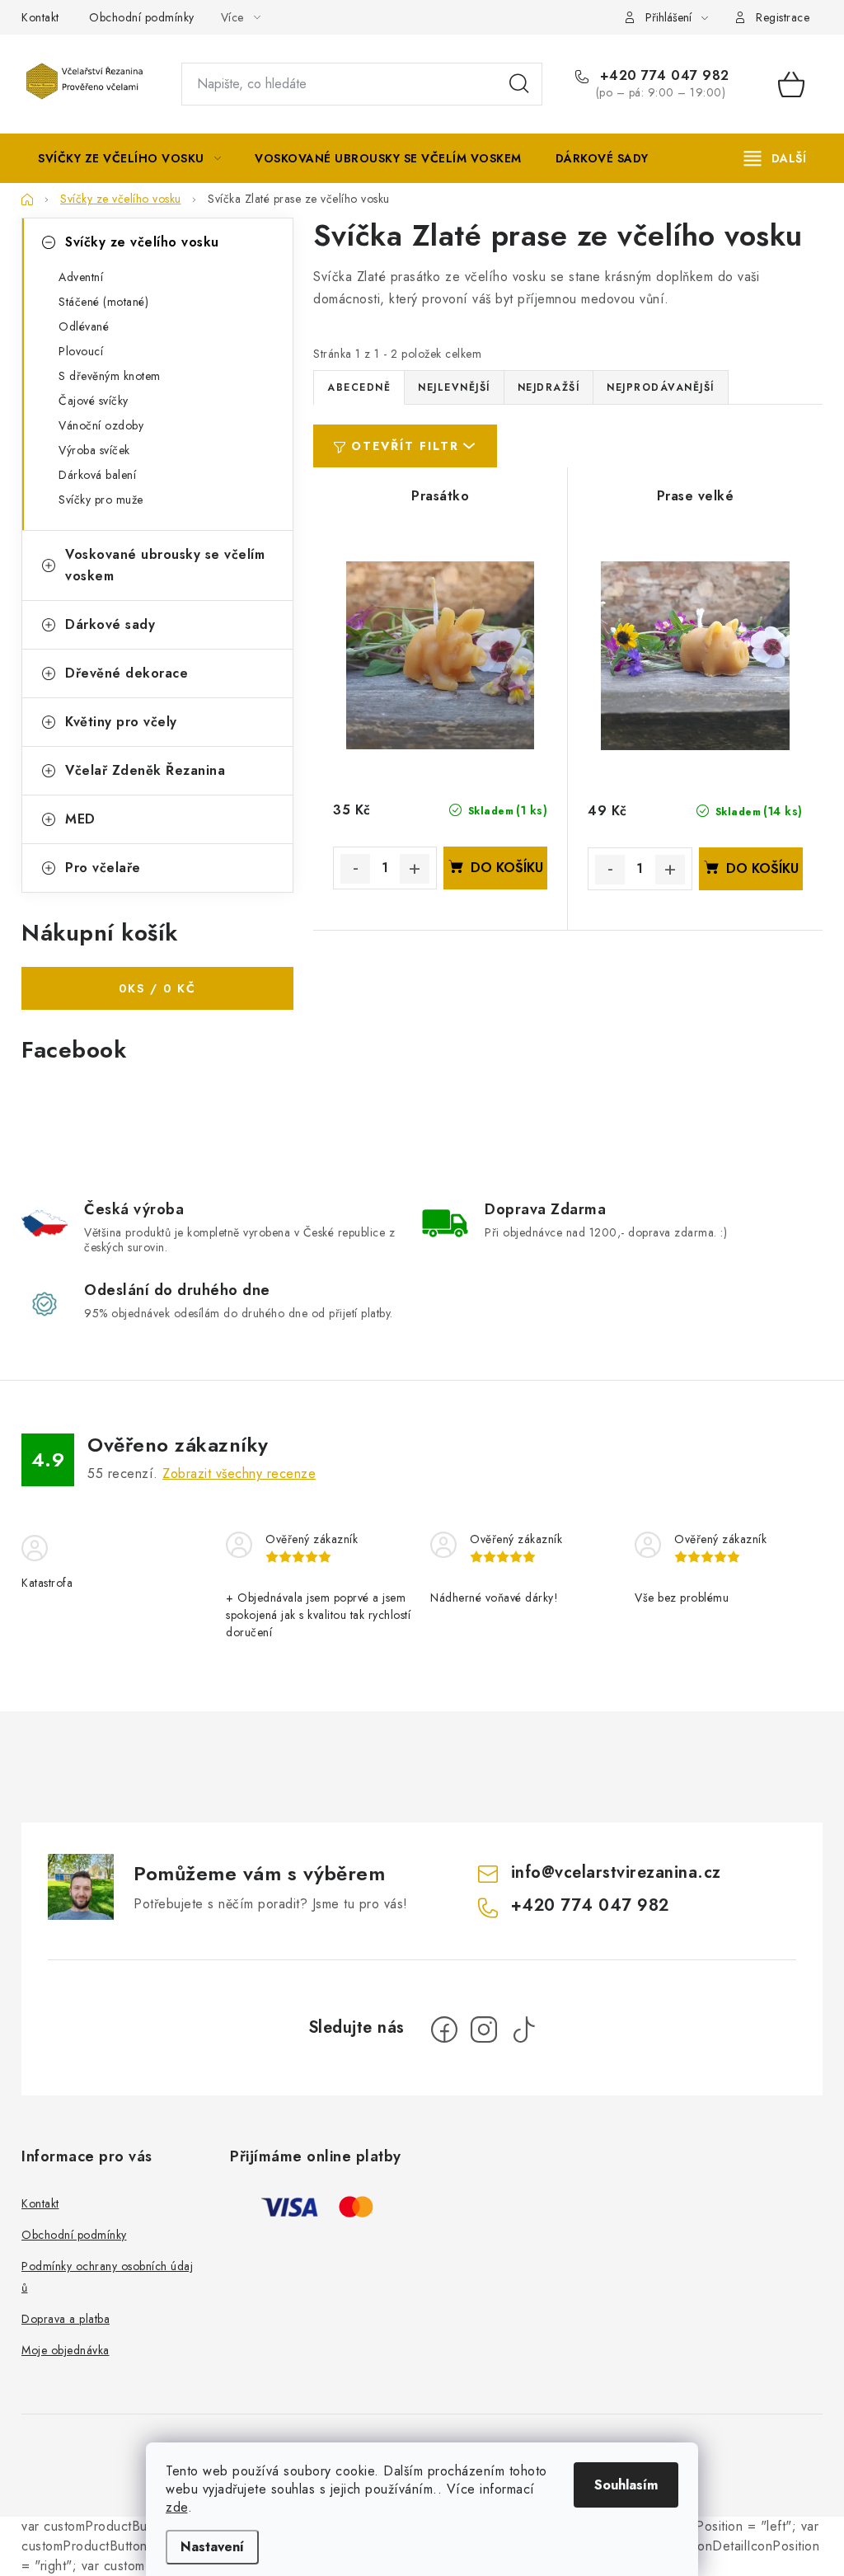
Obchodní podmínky (142, 17)
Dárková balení (97, 475)
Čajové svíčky (94, 401)
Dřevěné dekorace (127, 673)
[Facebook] (444, 2029)
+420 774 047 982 (662, 76)
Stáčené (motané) (103, 302)
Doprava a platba (66, 2319)
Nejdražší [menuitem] (549, 387)
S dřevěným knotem (110, 376)
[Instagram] (484, 2029)
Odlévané (84, 326)
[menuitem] (129, 158)
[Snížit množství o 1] (355, 869)
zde (177, 2507)
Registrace (783, 17)
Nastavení (212, 2547)
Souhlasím (626, 2485)
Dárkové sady (110, 624)
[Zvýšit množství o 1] (415, 869)
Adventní (81, 277)
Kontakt (40, 17)
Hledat (519, 84)
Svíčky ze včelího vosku (142, 242)
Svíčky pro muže (101, 500)
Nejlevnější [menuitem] (454, 387)
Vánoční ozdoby (101, 425)
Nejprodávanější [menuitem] (661, 387)
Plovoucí (81, 351)
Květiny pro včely (121, 722)
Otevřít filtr (405, 446)
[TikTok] (523, 2029)
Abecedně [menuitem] (359, 387)
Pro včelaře (103, 868)
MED (80, 819)
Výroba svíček (94, 450)
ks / (157, 988)
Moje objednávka (66, 2350)
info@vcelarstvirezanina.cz (616, 1872)
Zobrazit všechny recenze (239, 1473)
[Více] (775, 158)
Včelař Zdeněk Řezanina (145, 770)
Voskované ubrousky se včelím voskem (165, 565)
